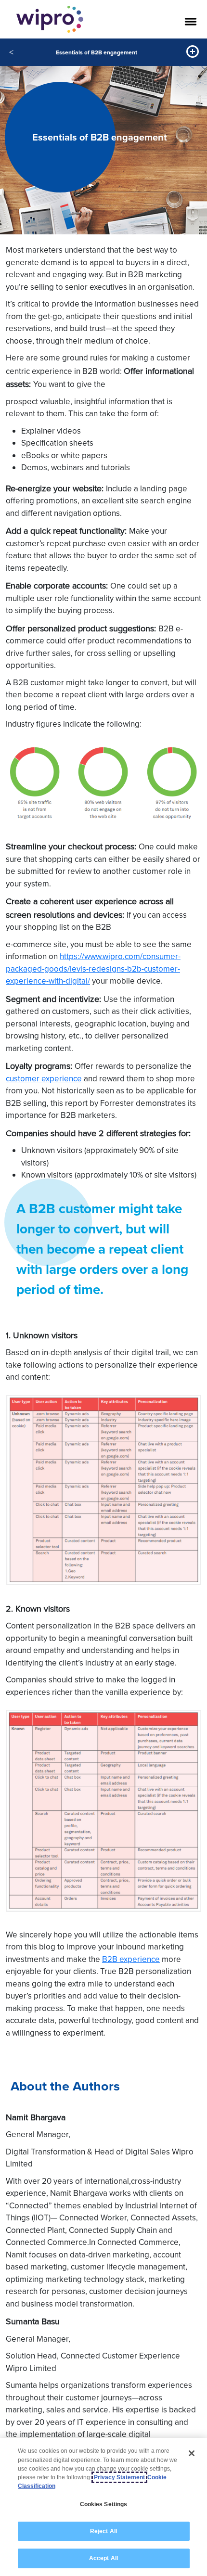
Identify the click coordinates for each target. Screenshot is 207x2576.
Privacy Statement (119, 2477)
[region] (103, 2507)
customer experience (44, 1078)
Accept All (103, 2558)
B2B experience (131, 1959)
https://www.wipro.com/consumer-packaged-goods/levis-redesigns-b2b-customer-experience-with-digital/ (93, 968)
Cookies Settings (104, 2504)
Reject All (103, 2531)
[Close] (192, 2453)
